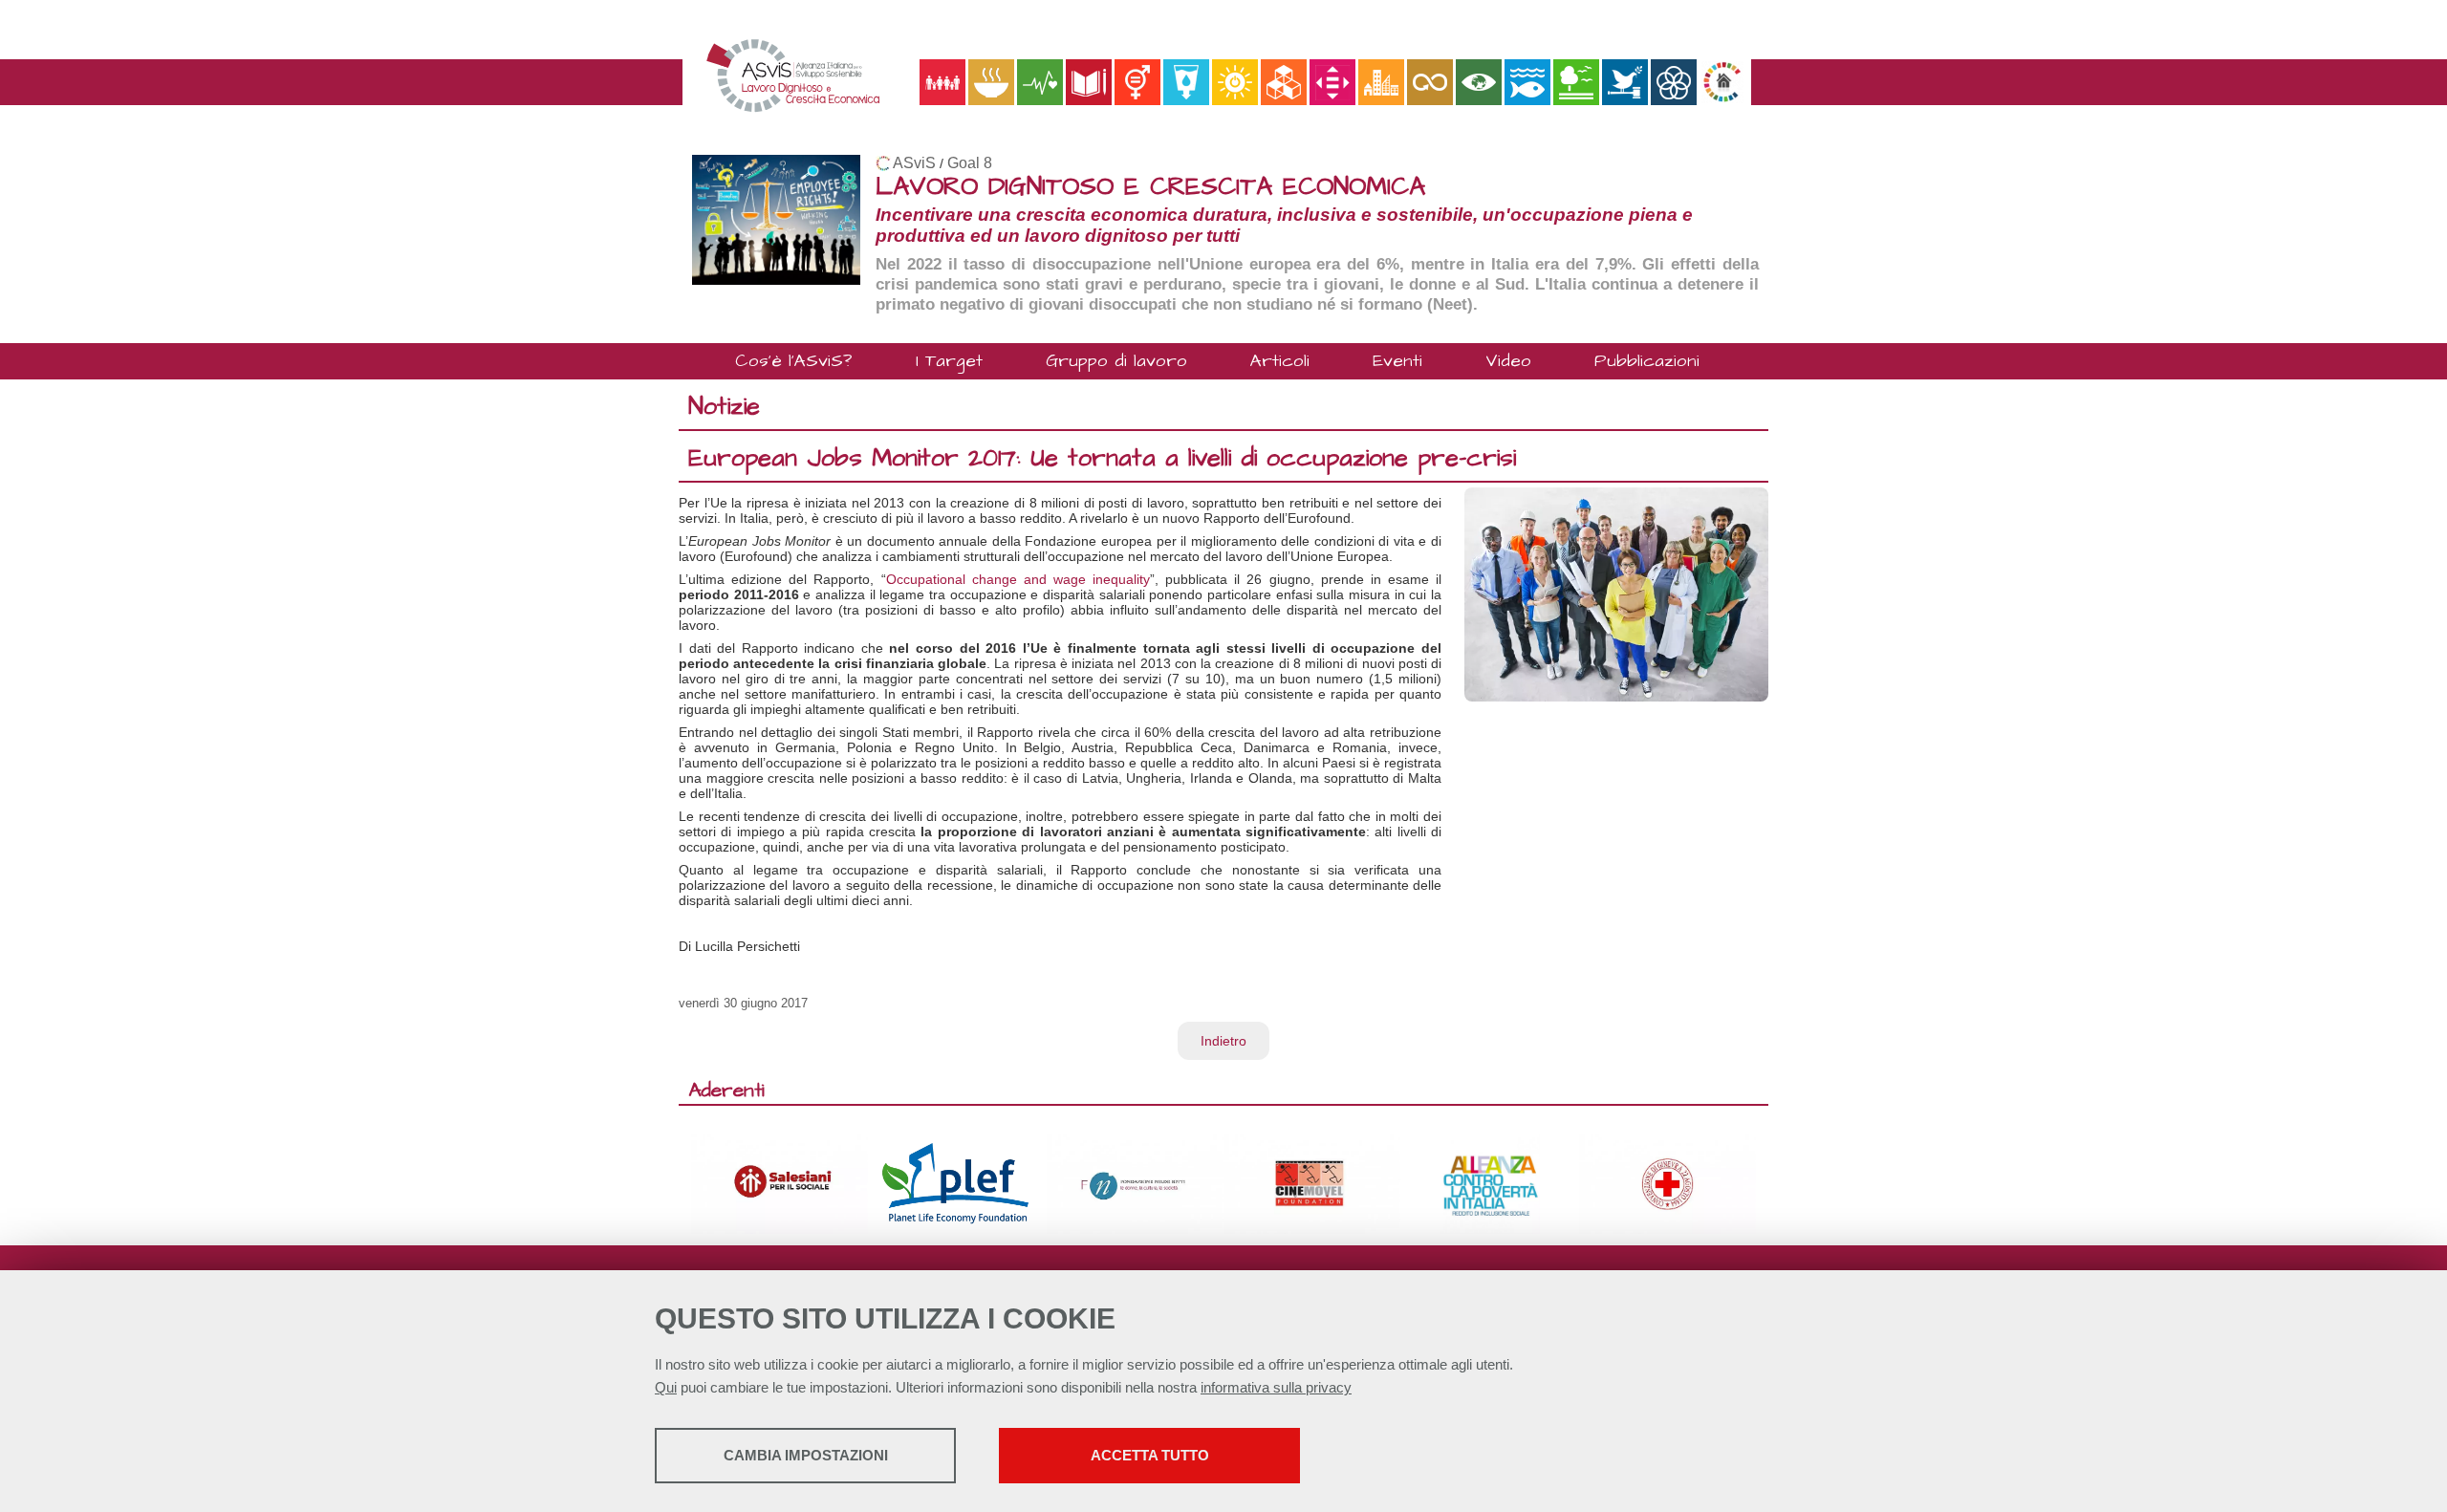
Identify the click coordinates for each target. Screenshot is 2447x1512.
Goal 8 (970, 163)
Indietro (1223, 1041)
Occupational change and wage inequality (1018, 579)
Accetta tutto (1150, 1455)
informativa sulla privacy (1276, 1387)
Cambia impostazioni (806, 1455)
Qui (666, 1387)
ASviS (914, 163)
